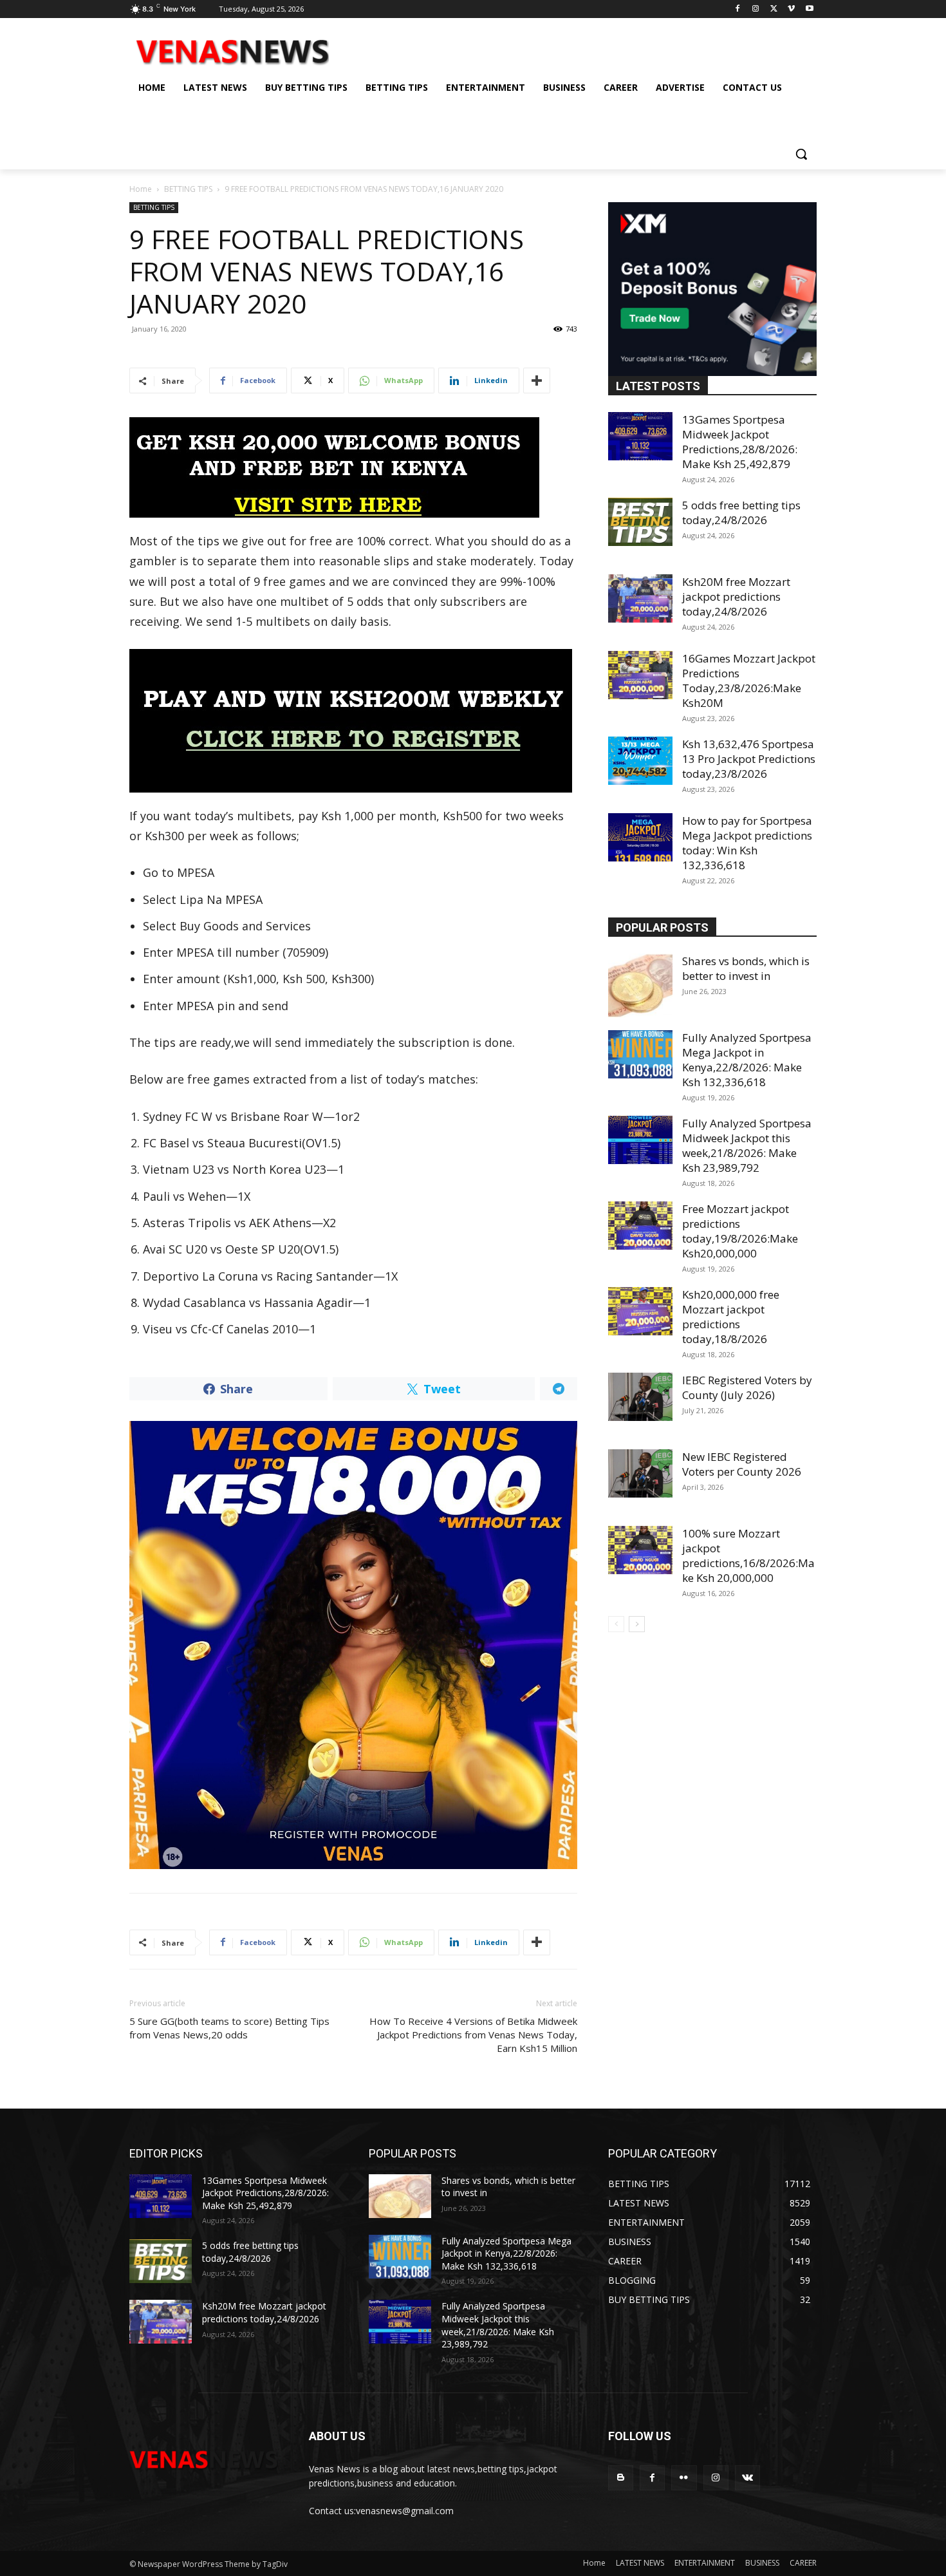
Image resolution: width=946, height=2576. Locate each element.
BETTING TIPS (188, 189)
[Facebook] (738, 9)
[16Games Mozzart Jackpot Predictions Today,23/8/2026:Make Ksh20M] (640, 675)
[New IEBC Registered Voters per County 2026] (640, 1473)
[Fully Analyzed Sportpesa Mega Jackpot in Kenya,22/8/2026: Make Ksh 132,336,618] (640, 1054)
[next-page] (637, 1624)
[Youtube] (809, 9)
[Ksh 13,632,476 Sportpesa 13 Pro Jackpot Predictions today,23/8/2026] (640, 761)
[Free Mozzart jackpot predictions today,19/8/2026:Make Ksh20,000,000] (640, 1226)
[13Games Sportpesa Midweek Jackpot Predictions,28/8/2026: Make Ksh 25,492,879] (640, 436)
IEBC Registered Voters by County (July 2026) (747, 1387)
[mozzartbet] (353, 721)
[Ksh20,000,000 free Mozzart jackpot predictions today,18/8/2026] (640, 1311)
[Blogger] (621, 2478)
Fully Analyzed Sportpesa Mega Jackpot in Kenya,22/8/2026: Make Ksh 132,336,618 (747, 1060)
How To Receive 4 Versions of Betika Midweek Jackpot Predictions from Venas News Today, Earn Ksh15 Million (473, 2035)
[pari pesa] (353, 1645)
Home (141, 189)
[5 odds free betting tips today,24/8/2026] (640, 522)
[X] (774, 9)
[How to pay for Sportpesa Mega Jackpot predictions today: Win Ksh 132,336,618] (640, 837)
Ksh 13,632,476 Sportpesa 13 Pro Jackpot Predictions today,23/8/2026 (749, 759)
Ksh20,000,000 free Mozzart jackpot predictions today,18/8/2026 (731, 1317)
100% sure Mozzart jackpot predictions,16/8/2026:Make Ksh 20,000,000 (748, 1556)
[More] (537, 381)
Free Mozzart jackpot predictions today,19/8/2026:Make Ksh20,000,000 (740, 1231)
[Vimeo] (791, 9)
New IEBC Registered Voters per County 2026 (742, 1464)
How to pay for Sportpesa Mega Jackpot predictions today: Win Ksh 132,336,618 (747, 843)
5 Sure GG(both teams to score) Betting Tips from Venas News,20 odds (229, 2028)
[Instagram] (756, 9)
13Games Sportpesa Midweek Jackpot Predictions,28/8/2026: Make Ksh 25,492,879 (740, 442)
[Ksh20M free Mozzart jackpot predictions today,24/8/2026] (640, 598)
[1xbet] (353, 467)
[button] (801, 154)
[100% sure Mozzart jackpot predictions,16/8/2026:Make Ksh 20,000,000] (640, 1550)
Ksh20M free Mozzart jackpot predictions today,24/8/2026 (736, 597)
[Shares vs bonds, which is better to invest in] (640, 986)
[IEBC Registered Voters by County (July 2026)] (640, 1397)
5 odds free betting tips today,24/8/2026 (741, 512)
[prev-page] (616, 1624)
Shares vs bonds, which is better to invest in (746, 968)
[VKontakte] (747, 2478)
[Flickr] (684, 2478)
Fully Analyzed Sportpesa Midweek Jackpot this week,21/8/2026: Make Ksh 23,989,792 (747, 1145)
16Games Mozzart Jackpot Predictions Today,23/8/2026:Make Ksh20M (749, 681)
